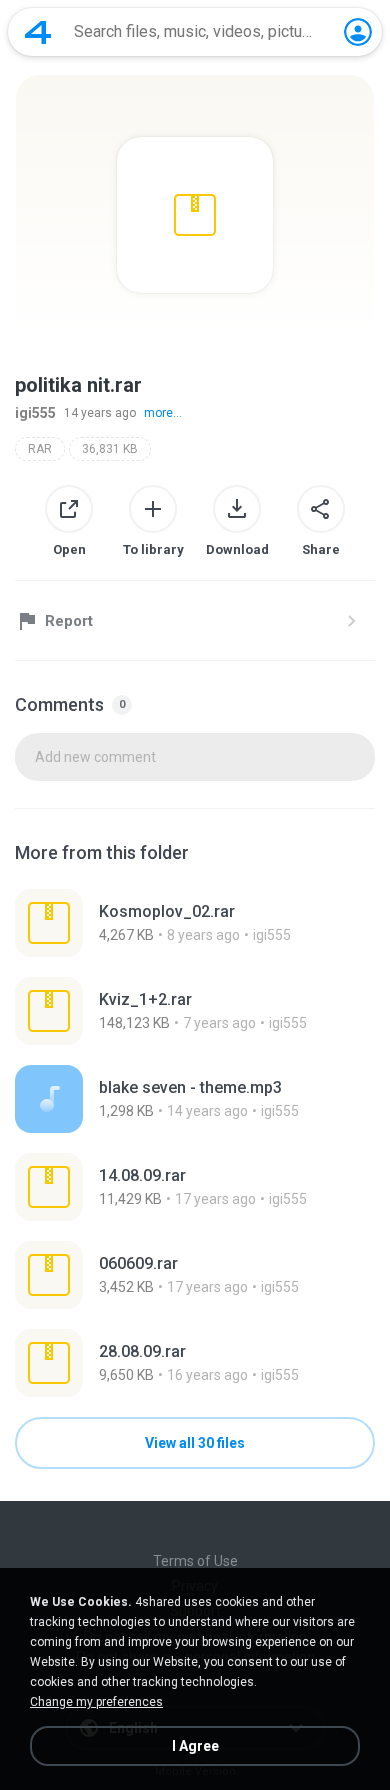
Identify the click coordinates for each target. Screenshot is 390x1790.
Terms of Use (195, 1561)
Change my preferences (96, 1702)
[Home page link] (38, 32)
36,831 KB (110, 449)
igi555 (35, 413)
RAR (40, 449)
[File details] (195, 923)
